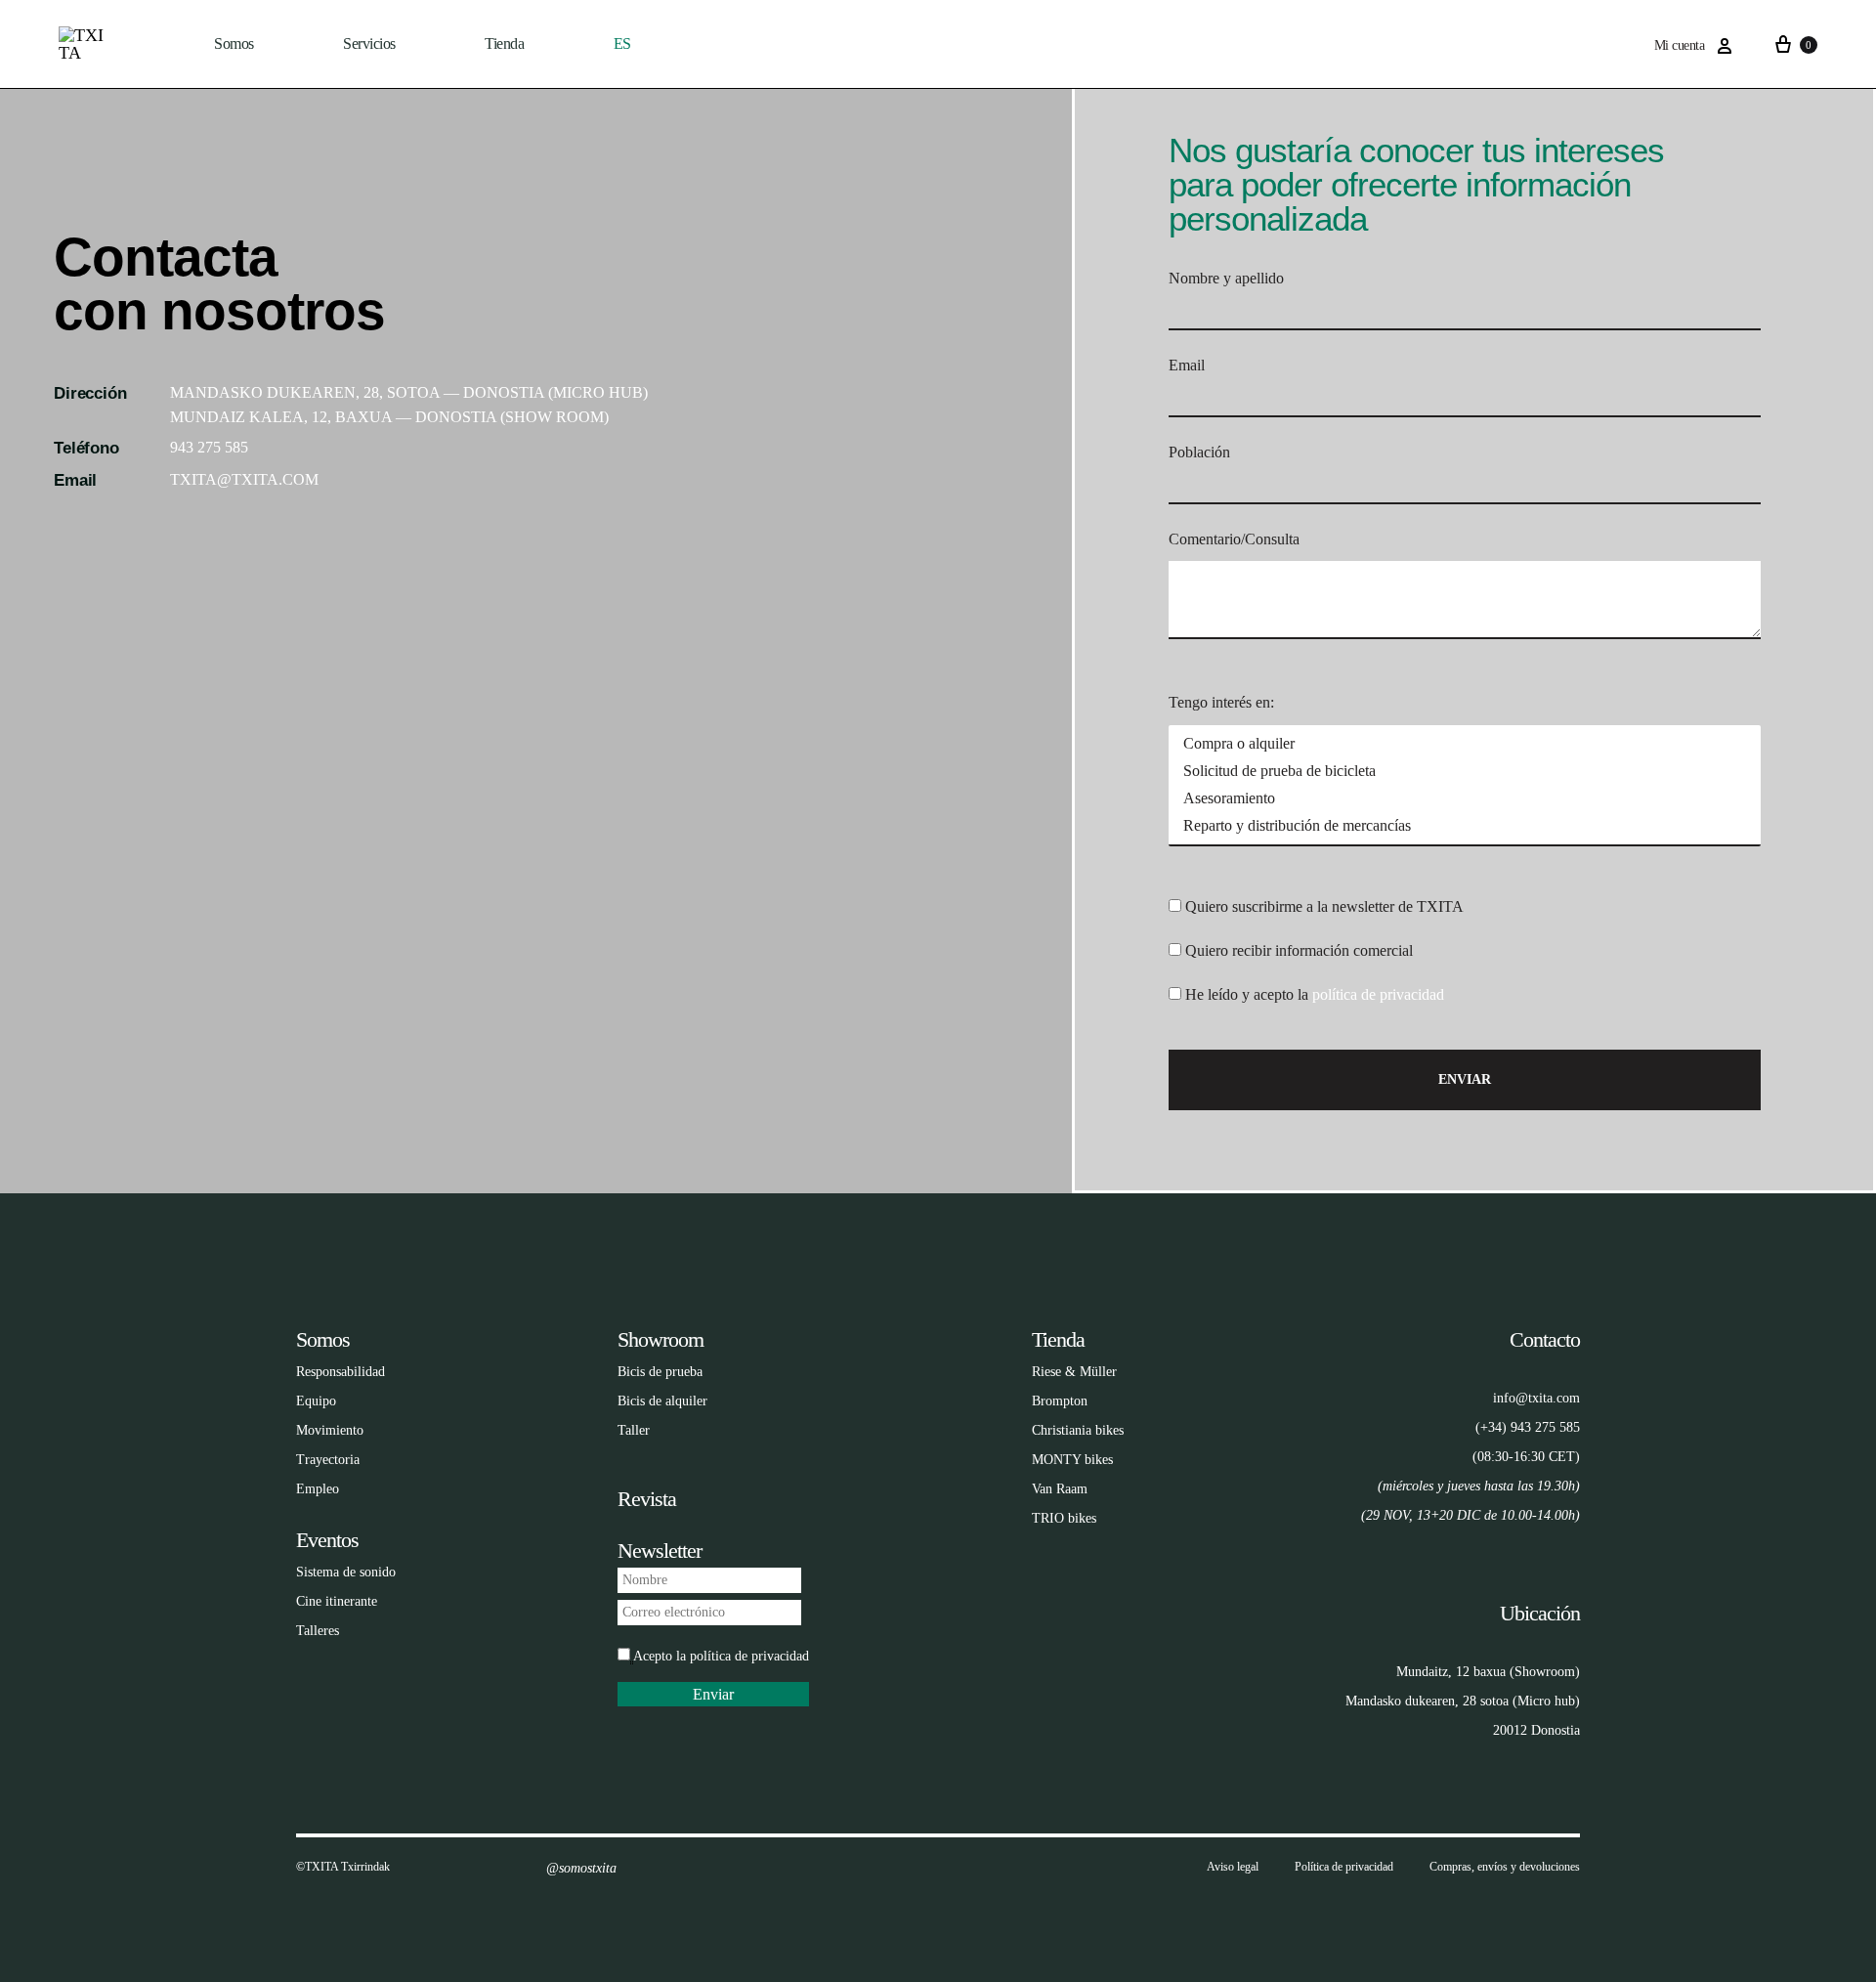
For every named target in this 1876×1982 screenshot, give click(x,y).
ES (622, 43)
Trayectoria (328, 1460)
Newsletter (660, 1551)
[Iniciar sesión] (1725, 46)
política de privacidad (1378, 994)
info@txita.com (1536, 1398)
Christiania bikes (1078, 1430)
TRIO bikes (1064, 1518)
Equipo (316, 1401)
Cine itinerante (337, 1601)
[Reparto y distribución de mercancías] (1465, 826)
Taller (634, 1430)
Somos (234, 43)
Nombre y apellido (1226, 278)
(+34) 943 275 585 (1528, 1427)
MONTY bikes (1072, 1460)
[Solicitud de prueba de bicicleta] (1465, 771)
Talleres (318, 1631)
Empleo (318, 1489)
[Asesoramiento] (1465, 798)
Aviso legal (1233, 1867)
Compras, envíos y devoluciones (1505, 1867)
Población (1199, 452)
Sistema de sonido (346, 1572)
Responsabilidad (341, 1372)
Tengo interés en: (1221, 702)
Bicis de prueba (660, 1372)
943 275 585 (209, 447)
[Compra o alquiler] (1465, 744)
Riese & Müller (1074, 1372)
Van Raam (1060, 1489)
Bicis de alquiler (662, 1401)
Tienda (1058, 1339)
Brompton (1060, 1401)
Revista (647, 1499)
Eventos (327, 1540)
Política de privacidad (1344, 1867)
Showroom (661, 1339)
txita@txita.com (244, 479)
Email (1187, 365)
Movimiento (330, 1430)
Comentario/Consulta (1234, 539)
